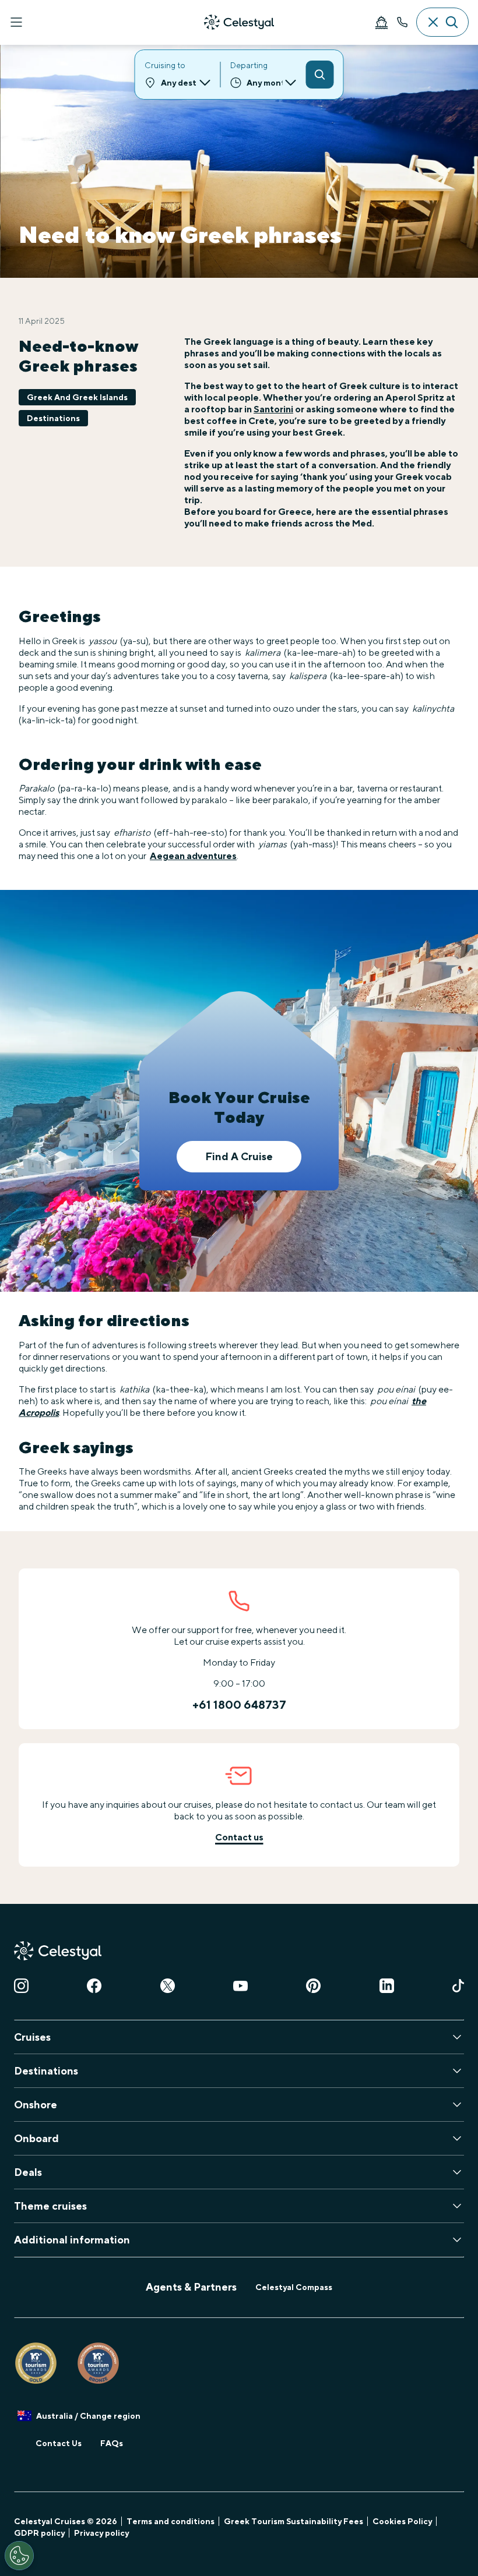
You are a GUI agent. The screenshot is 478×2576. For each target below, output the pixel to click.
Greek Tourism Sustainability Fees (294, 2521)
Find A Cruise (239, 1156)
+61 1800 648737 (239, 1705)
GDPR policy (39, 2533)
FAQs (112, 2443)
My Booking (381, 22)
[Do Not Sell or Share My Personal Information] (19, 2556)
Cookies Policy (402, 2521)
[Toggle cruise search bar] (442, 22)
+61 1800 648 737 (402, 22)
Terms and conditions (171, 2521)
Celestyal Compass (294, 2287)
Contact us (239, 1837)
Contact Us (59, 2443)
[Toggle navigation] (16, 22)
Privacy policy (101, 2533)
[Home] (239, 22)
